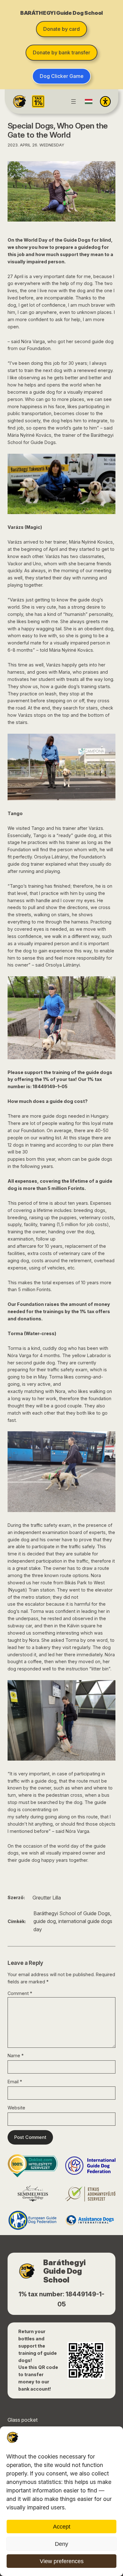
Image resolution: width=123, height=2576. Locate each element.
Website (16, 2108)
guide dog (45, 1921)
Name (16, 2055)
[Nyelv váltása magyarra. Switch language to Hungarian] (89, 101)
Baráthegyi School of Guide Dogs (72, 1913)
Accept (62, 2527)
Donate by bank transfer (61, 52)
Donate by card (61, 29)
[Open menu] (73, 101)
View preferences (62, 2561)
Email (15, 2082)
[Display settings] (105, 101)
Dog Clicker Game (62, 76)
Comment (20, 1993)
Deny (61, 2544)
